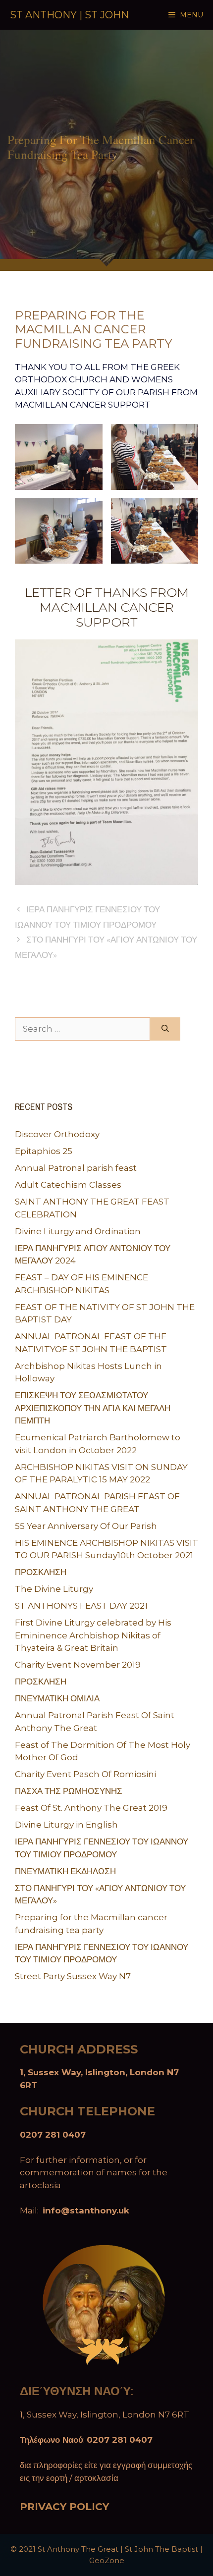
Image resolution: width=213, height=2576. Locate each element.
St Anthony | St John (69, 15)
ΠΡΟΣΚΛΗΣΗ (41, 1572)
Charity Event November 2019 (78, 1665)
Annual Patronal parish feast (76, 1168)
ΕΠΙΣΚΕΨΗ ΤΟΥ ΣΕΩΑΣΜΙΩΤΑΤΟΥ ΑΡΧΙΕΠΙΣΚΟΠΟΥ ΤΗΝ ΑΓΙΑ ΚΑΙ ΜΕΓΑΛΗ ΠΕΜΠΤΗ (93, 1408)
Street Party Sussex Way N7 (73, 1976)
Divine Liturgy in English (66, 1825)
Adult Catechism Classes (68, 1185)
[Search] (165, 1029)
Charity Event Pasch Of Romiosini (85, 1774)
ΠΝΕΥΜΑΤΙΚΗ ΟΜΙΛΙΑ (57, 1698)
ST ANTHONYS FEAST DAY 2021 (81, 1606)
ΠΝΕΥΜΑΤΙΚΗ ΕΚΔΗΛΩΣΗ (65, 1871)
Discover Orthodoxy (57, 1134)
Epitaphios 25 (44, 1151)
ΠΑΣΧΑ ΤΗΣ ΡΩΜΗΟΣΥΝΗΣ (69, 1791)
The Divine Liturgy (54, 1589)
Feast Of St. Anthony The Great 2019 (91, 1808)
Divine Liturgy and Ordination (78, 1231)
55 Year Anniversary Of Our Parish (86, 1526)
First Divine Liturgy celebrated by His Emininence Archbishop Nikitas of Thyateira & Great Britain (93, 1635)
